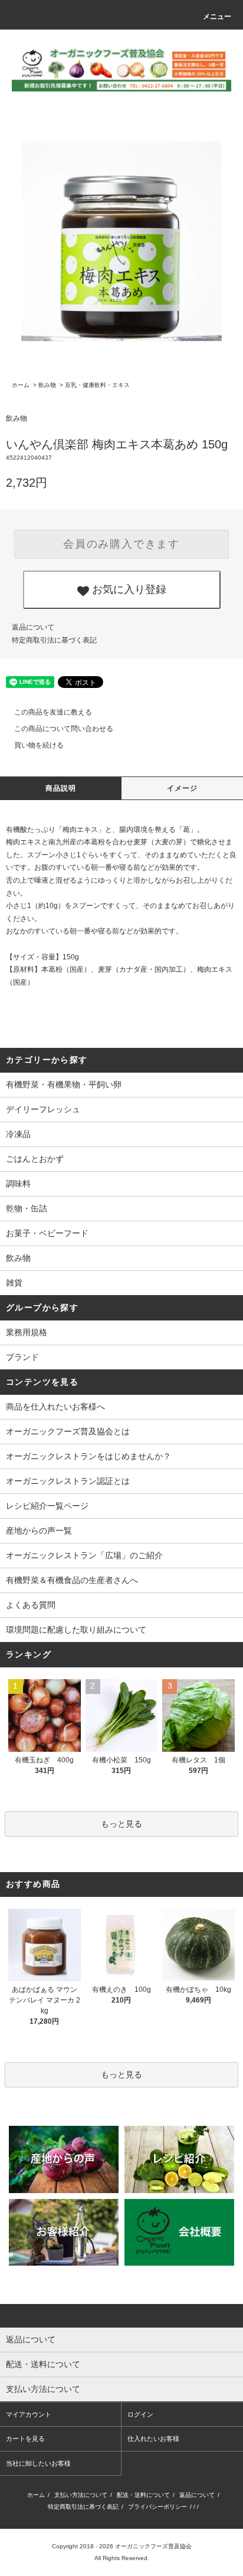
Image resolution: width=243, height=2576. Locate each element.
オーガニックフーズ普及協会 (153, 2546)
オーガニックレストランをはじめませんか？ (88, 1456)
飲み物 (47, 385)
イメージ (183, 788)
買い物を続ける (39, 745)
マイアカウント (29, 2414)
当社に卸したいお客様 (38, 2463)
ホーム (21, 385)
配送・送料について (143, 2495)
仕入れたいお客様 (153, 2439)
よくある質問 (31, 1605)
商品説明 (61, 788)
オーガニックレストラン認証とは (68, 1481)
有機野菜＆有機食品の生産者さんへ (72, 1580)
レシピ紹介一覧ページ (47, 1506)
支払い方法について (81, 2495)
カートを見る (25, 2439)
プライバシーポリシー (157, 2507)
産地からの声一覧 (39, 1530)
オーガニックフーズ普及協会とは (68, 1431)
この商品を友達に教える (53, 712)
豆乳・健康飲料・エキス (97, 385)
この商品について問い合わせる (64, 729)
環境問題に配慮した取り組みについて (76, 1630)
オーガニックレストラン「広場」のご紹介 (84, 1555)
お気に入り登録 (128, 588)
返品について (33, 627)
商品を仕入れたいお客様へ (55, 1407)
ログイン (140, 2414)
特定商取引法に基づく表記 (54, 640)
